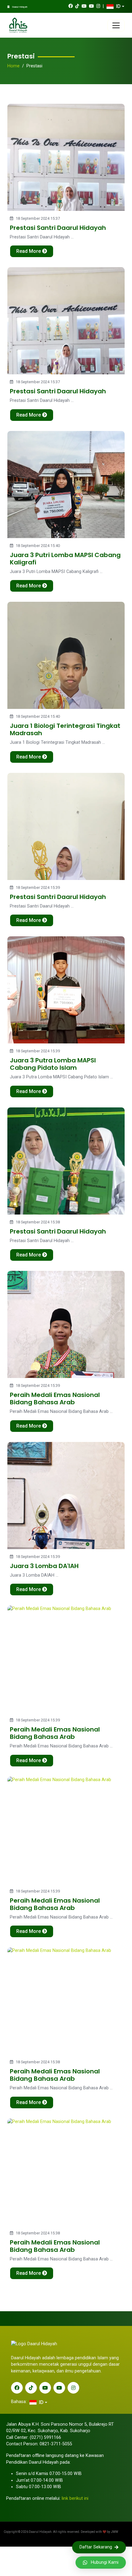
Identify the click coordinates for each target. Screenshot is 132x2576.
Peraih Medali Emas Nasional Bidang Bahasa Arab (55, 1398)
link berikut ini (75, 2498)
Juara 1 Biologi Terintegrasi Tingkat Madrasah (65, 729)
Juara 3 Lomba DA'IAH (44, 1566)
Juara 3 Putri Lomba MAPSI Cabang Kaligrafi (65, 559)
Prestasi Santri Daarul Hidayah (58, 228)
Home (14, 66)
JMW (115, 2532)
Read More (29, 251)
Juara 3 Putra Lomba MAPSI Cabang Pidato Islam (53, 1064)
